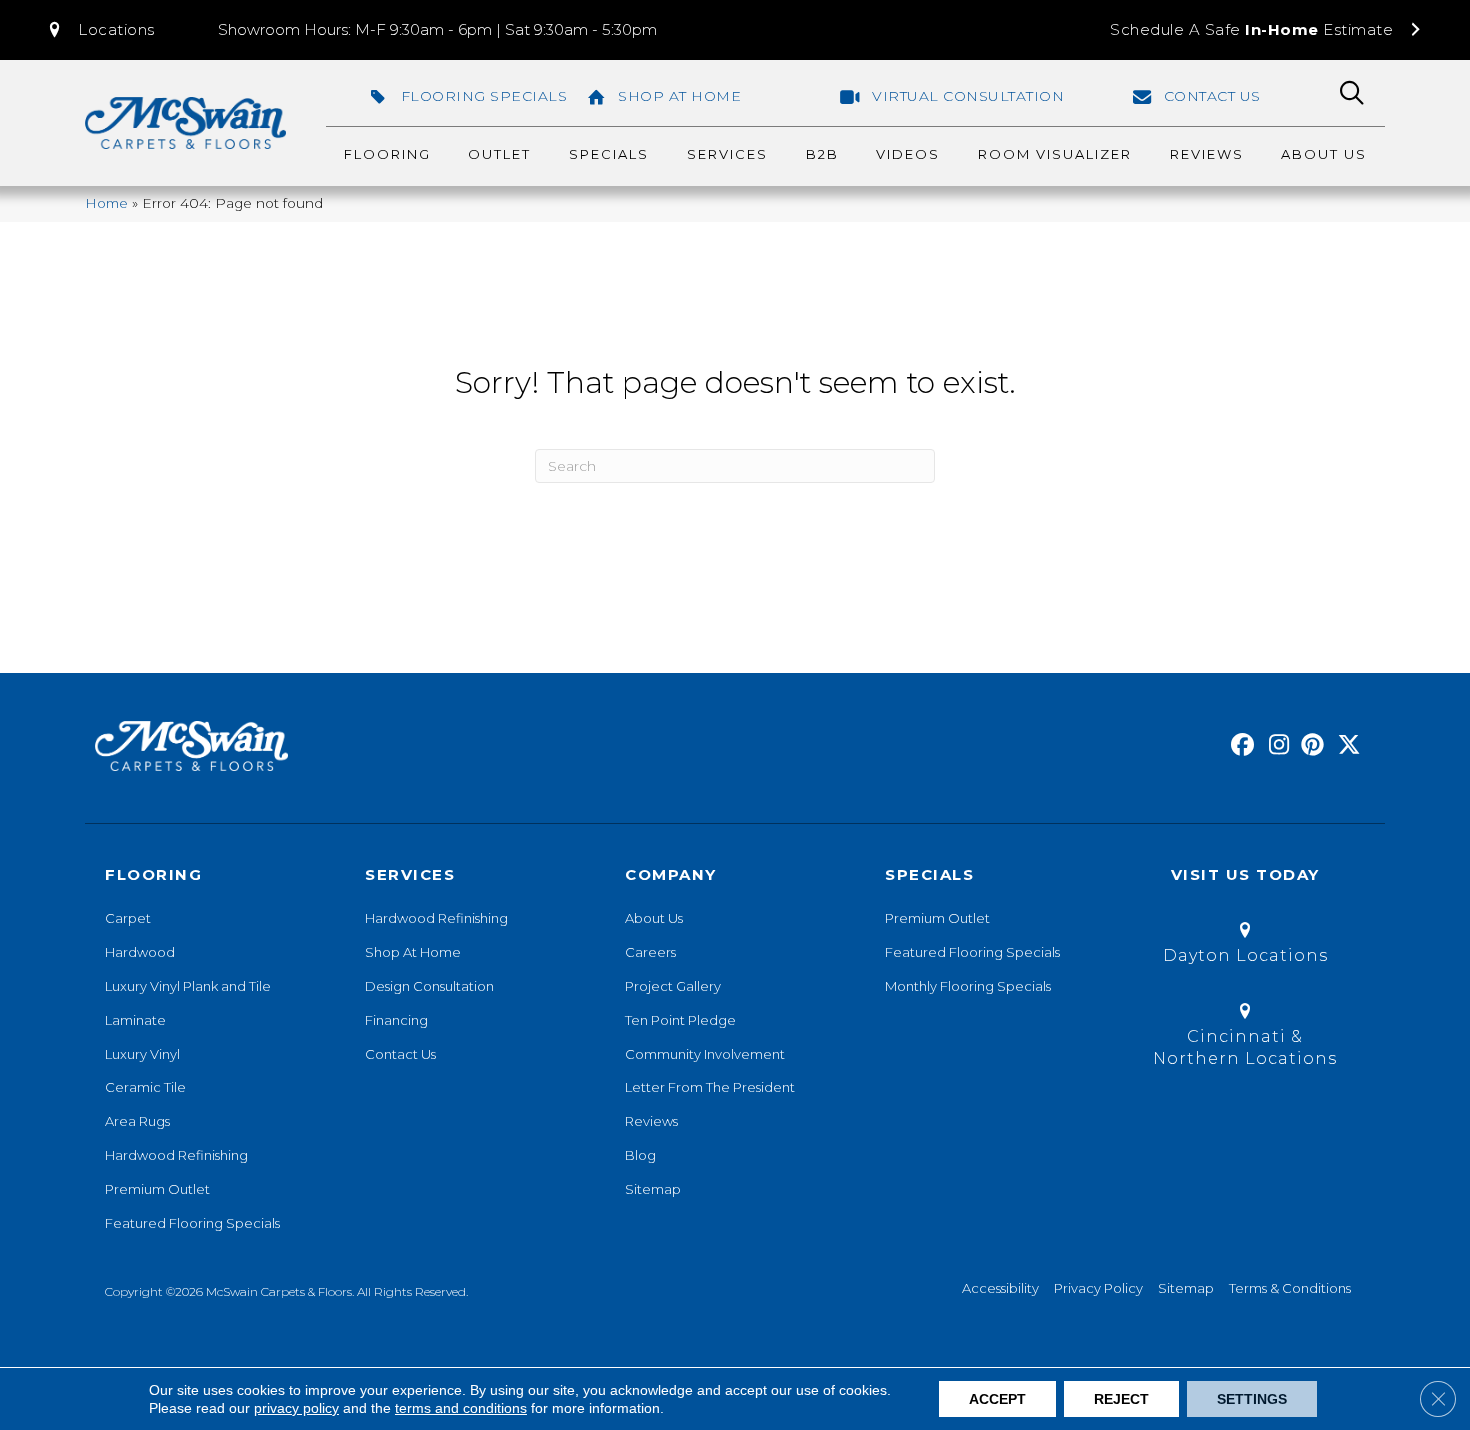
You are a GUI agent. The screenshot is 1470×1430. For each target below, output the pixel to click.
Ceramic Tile (145, 1087)
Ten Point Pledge (680, 1020)
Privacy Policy (1098, 1288)
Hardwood (140, 952)
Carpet (128, 918)
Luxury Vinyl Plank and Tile (188, 986)
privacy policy (296, 1408)
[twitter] (1344, 746)
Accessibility (1000, 1288)
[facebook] (1239, 746)
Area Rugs (137, 1121)
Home (106, 203)
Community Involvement (705, 1054)
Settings (1252, 1399)
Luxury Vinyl (142, 1054)
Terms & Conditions (1290, 1288)
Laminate (135, 1020)
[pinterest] (1309, 746)
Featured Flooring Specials (192, 1223)
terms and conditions (461, 1408)
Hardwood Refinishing (176, 1155)
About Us (654, 918)
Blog (640, 1155)
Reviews (651, 1121)
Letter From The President (710, 1087)
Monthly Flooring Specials (968, 986)
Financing (396, 1020)
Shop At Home (413, 952)
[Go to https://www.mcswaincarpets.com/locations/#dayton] (1245, 946)
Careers (650, 952)
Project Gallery (673, 986)
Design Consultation (429, 986)
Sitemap (653, 1189)
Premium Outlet (157, 1189)
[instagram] (1274, 746)
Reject (1121, 1399)
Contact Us (400, 1054)
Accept (997, 1399)
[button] (100, 30)
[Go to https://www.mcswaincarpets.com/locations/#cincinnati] (1245, 1038)
